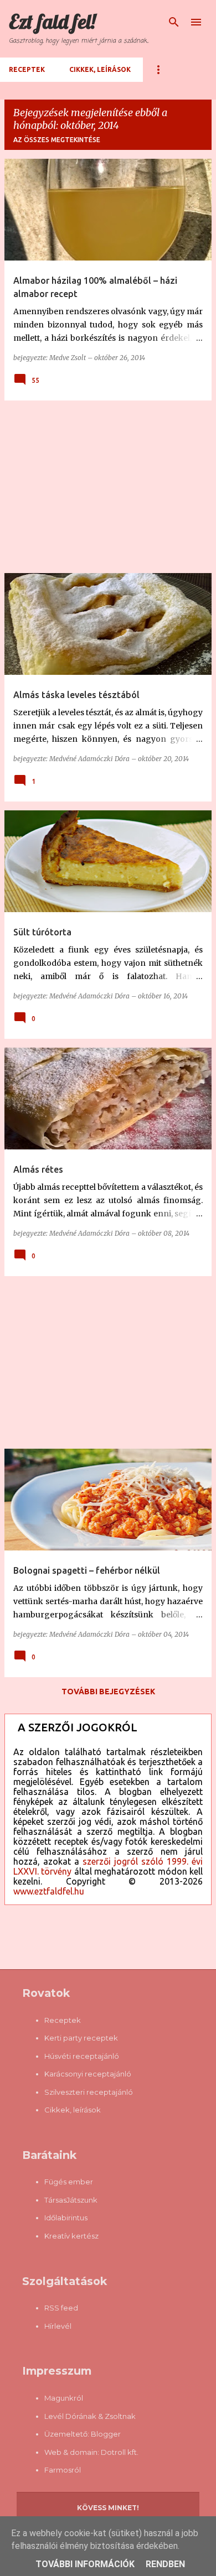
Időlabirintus (66, 2218)
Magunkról (64, 2398)
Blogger (106, 2434)
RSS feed (61, 2308)
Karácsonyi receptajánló (88, 2074)
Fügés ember (69, 2182)
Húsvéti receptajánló (82, 2056)
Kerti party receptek (81, 2038)
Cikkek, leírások (100, 69)
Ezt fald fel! (52, 21)
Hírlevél (58, 2326)
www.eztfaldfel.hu (49, 1891)
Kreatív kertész (71, 2236)
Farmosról (63, 2470)
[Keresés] (174, 22)
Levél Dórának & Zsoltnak (90, 2416)
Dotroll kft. (120, 2452)
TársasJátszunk (71, 2200)
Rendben (165, 2564)
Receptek (27, 69)
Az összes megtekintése (57, 140)
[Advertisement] (108, 487)
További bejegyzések (108, 1692)
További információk (85, 2564)
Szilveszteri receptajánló (89, 2092)
